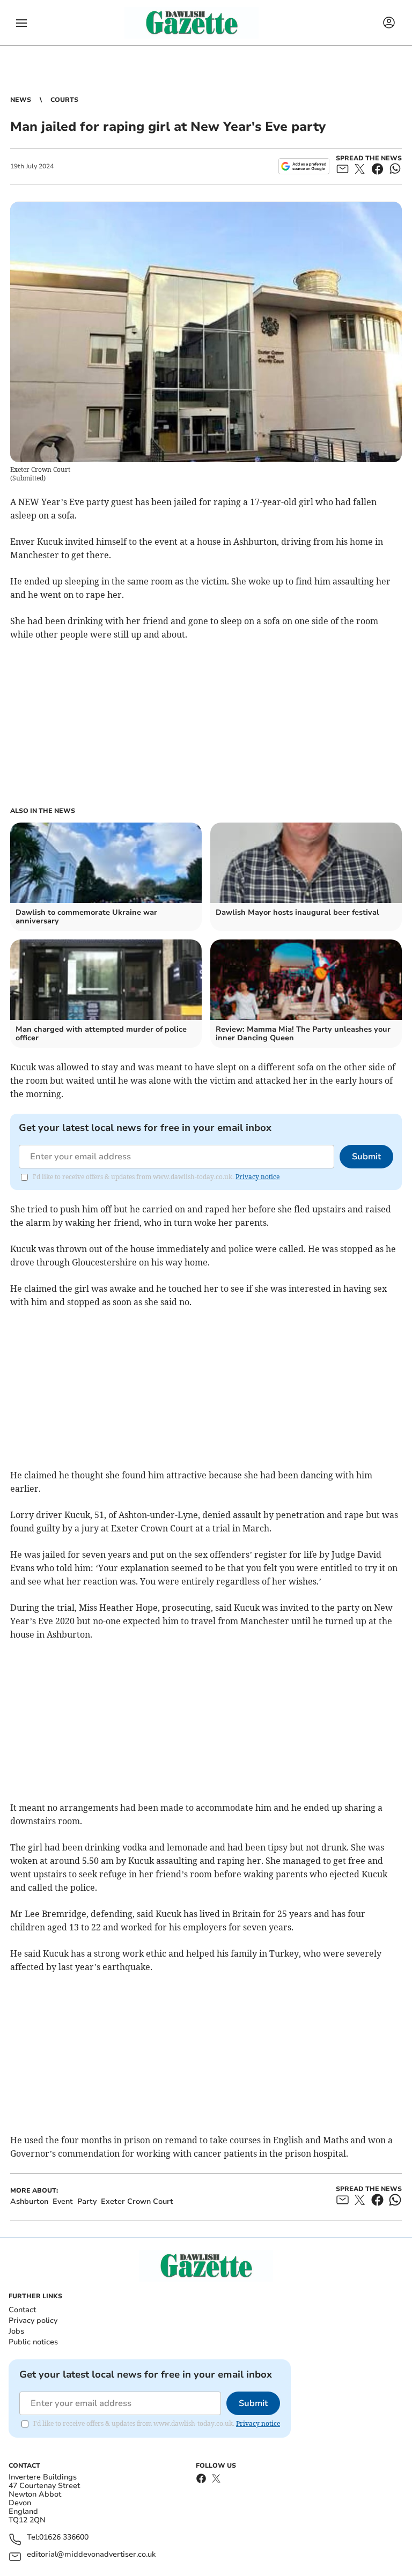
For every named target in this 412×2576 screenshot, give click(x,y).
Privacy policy (33, 2320)
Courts (64, 100)
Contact (22, 2310)
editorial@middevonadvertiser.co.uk (91, 2555)
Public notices (33, 2342)
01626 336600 (64, 2538)
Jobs (16, 2331)
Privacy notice (257, 1177)
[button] (21, 23)
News (21, 100)
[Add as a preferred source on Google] (304, 166)
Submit (366, 1157)
